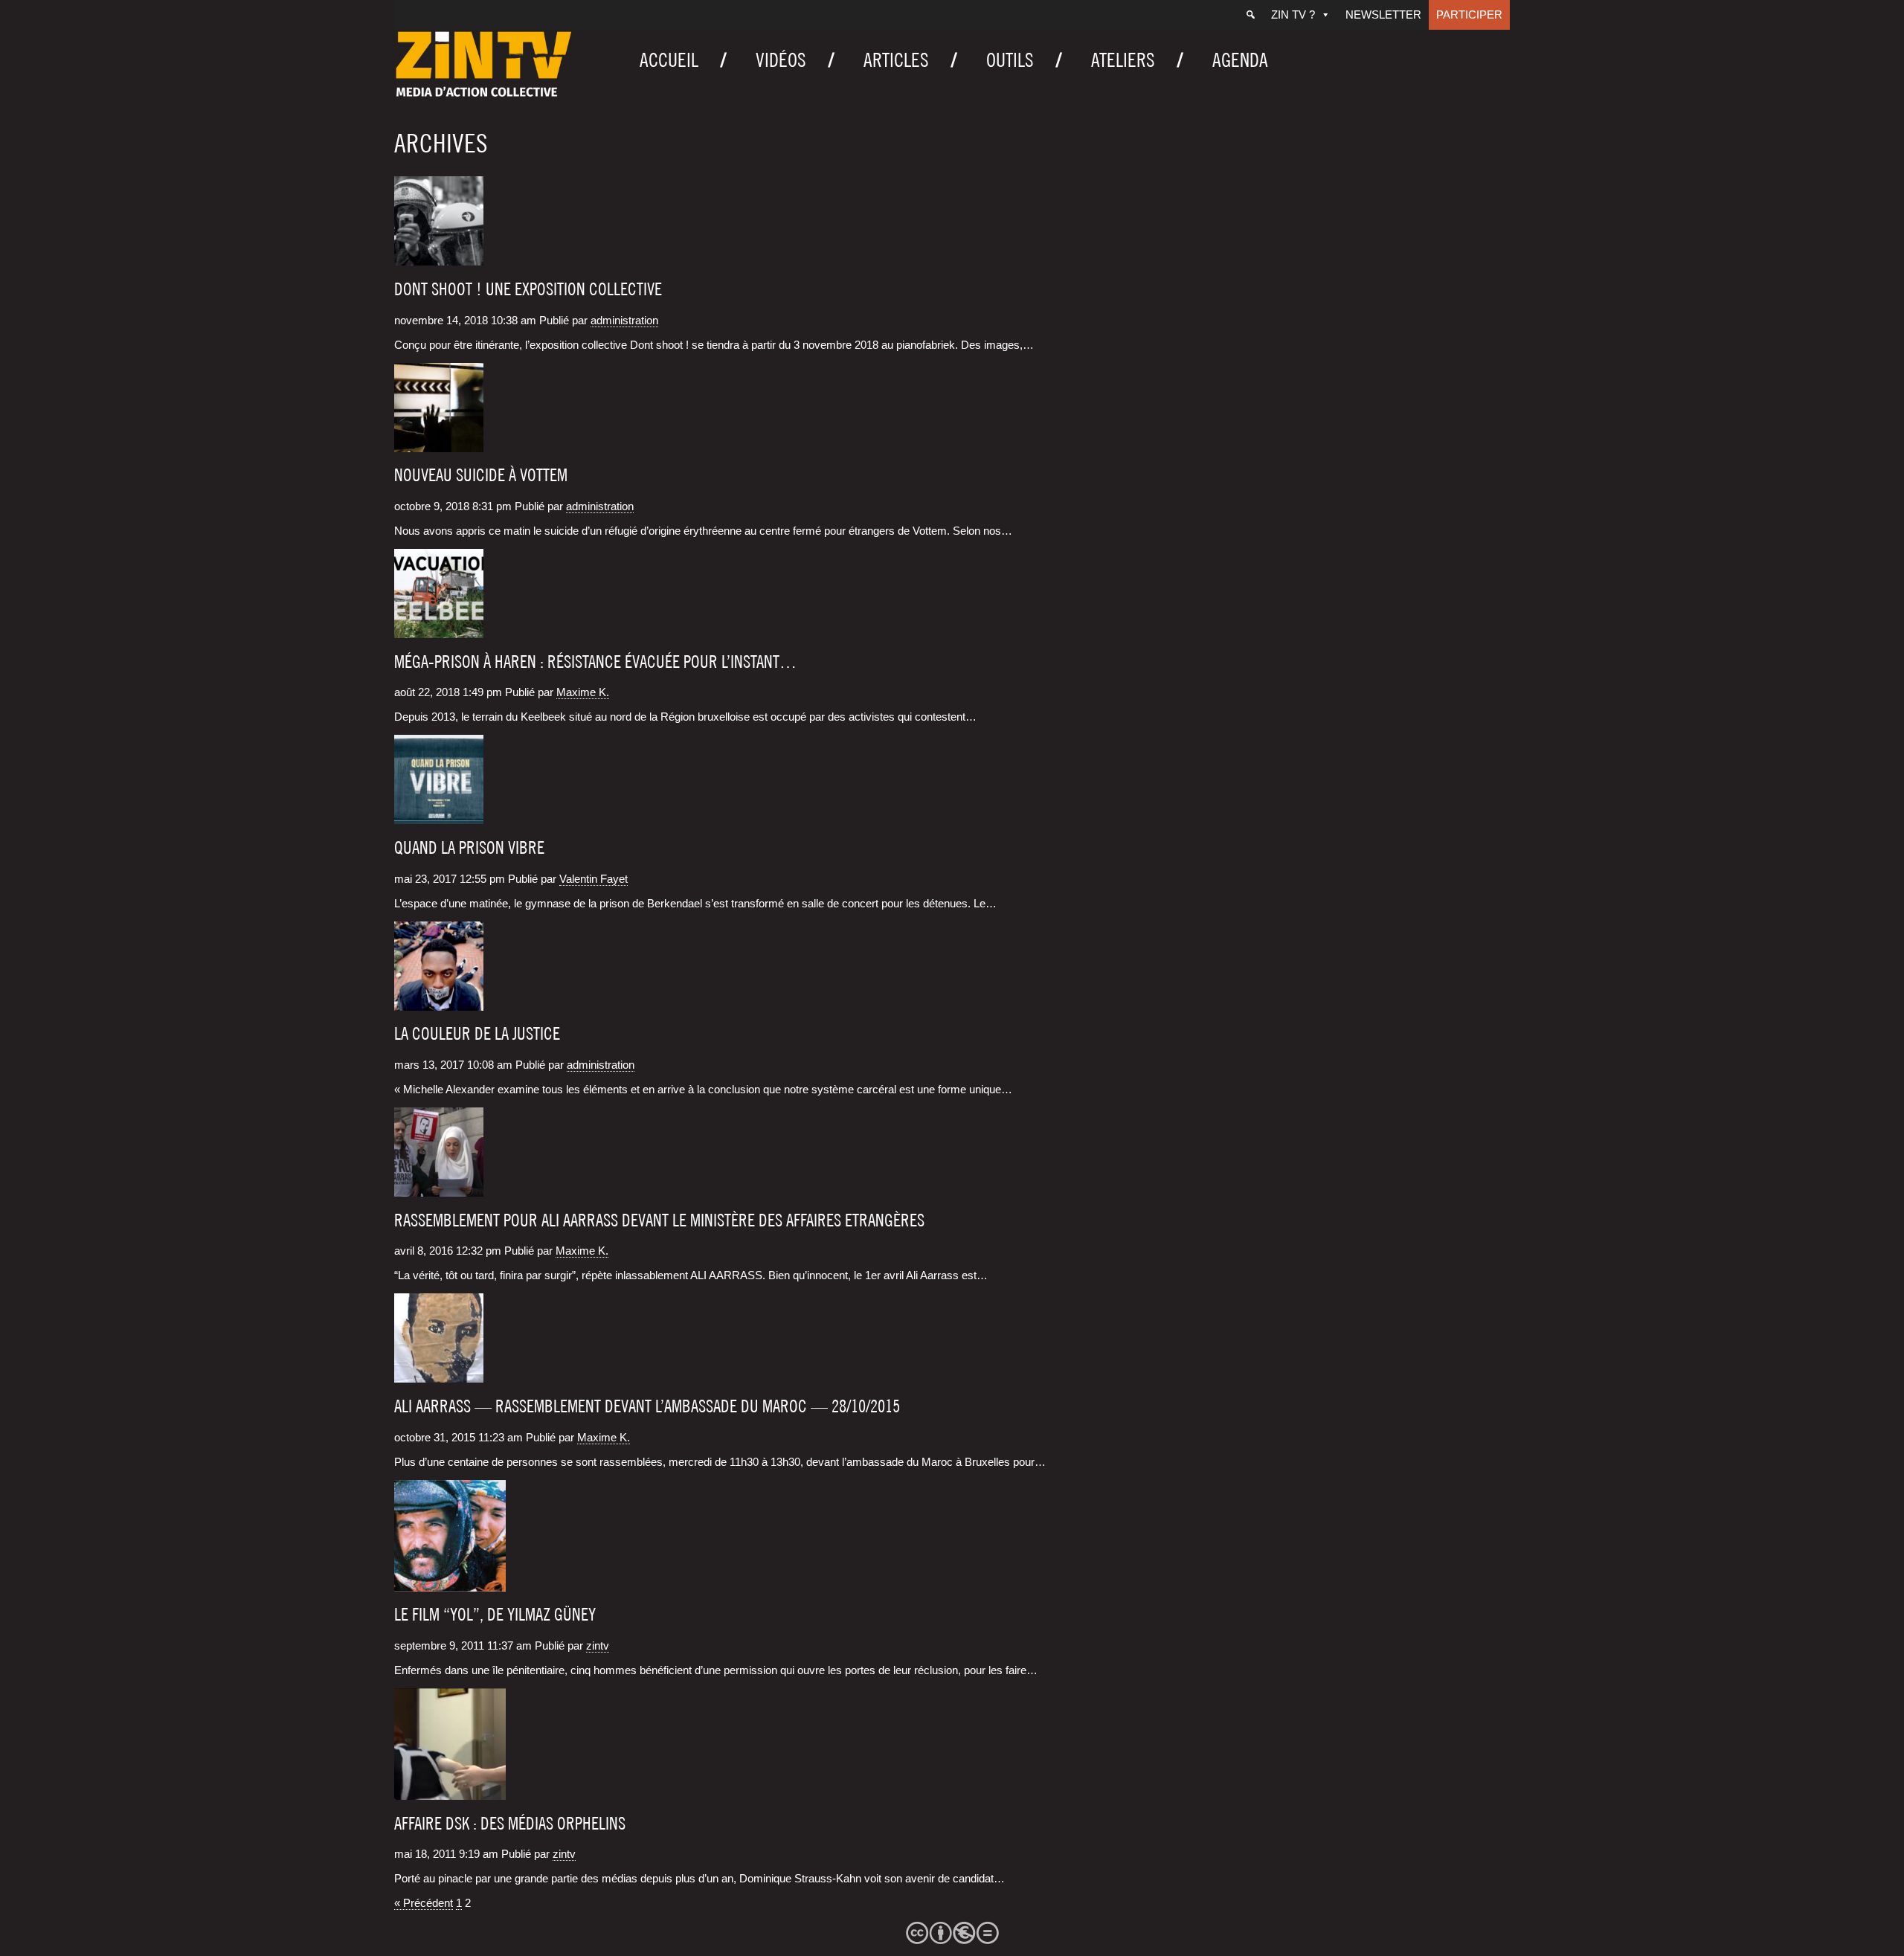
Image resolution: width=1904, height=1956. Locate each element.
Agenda (1240, 60)
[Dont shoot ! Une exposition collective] (439, 259)
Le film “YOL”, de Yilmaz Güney (495, 1615)
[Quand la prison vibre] (439, 817)
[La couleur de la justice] (439, 1004)
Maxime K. (583, 692)
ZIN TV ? (1293, 15)
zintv (598, 1645)
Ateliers (1123, 60)
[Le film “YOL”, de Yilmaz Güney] (450, 1585)
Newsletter (1383, 15)
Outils (1010, 60)
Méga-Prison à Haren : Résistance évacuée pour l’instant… (595, 662)
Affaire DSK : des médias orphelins (510, 1824)
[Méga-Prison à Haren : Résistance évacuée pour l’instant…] (439, 631)
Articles (896, 60)
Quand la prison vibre (469, 848)
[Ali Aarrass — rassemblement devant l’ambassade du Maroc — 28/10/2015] (439, 1376)
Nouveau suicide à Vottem (481, 475)
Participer (1469, 15)
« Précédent (424, 1903)
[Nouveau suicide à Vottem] (439, 445)
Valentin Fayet (594, 879)
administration (624, 320)
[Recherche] (1251, 15)
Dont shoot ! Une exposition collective (528, 289)
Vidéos (781, 60)
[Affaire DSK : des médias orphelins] (450, 1793)
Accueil (669, 60)
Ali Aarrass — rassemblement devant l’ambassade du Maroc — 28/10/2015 (647, 1406)
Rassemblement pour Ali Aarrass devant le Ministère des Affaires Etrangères (659, 1220)
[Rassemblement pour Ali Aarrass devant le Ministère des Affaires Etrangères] (439, 1190)
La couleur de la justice (477, 1034)
